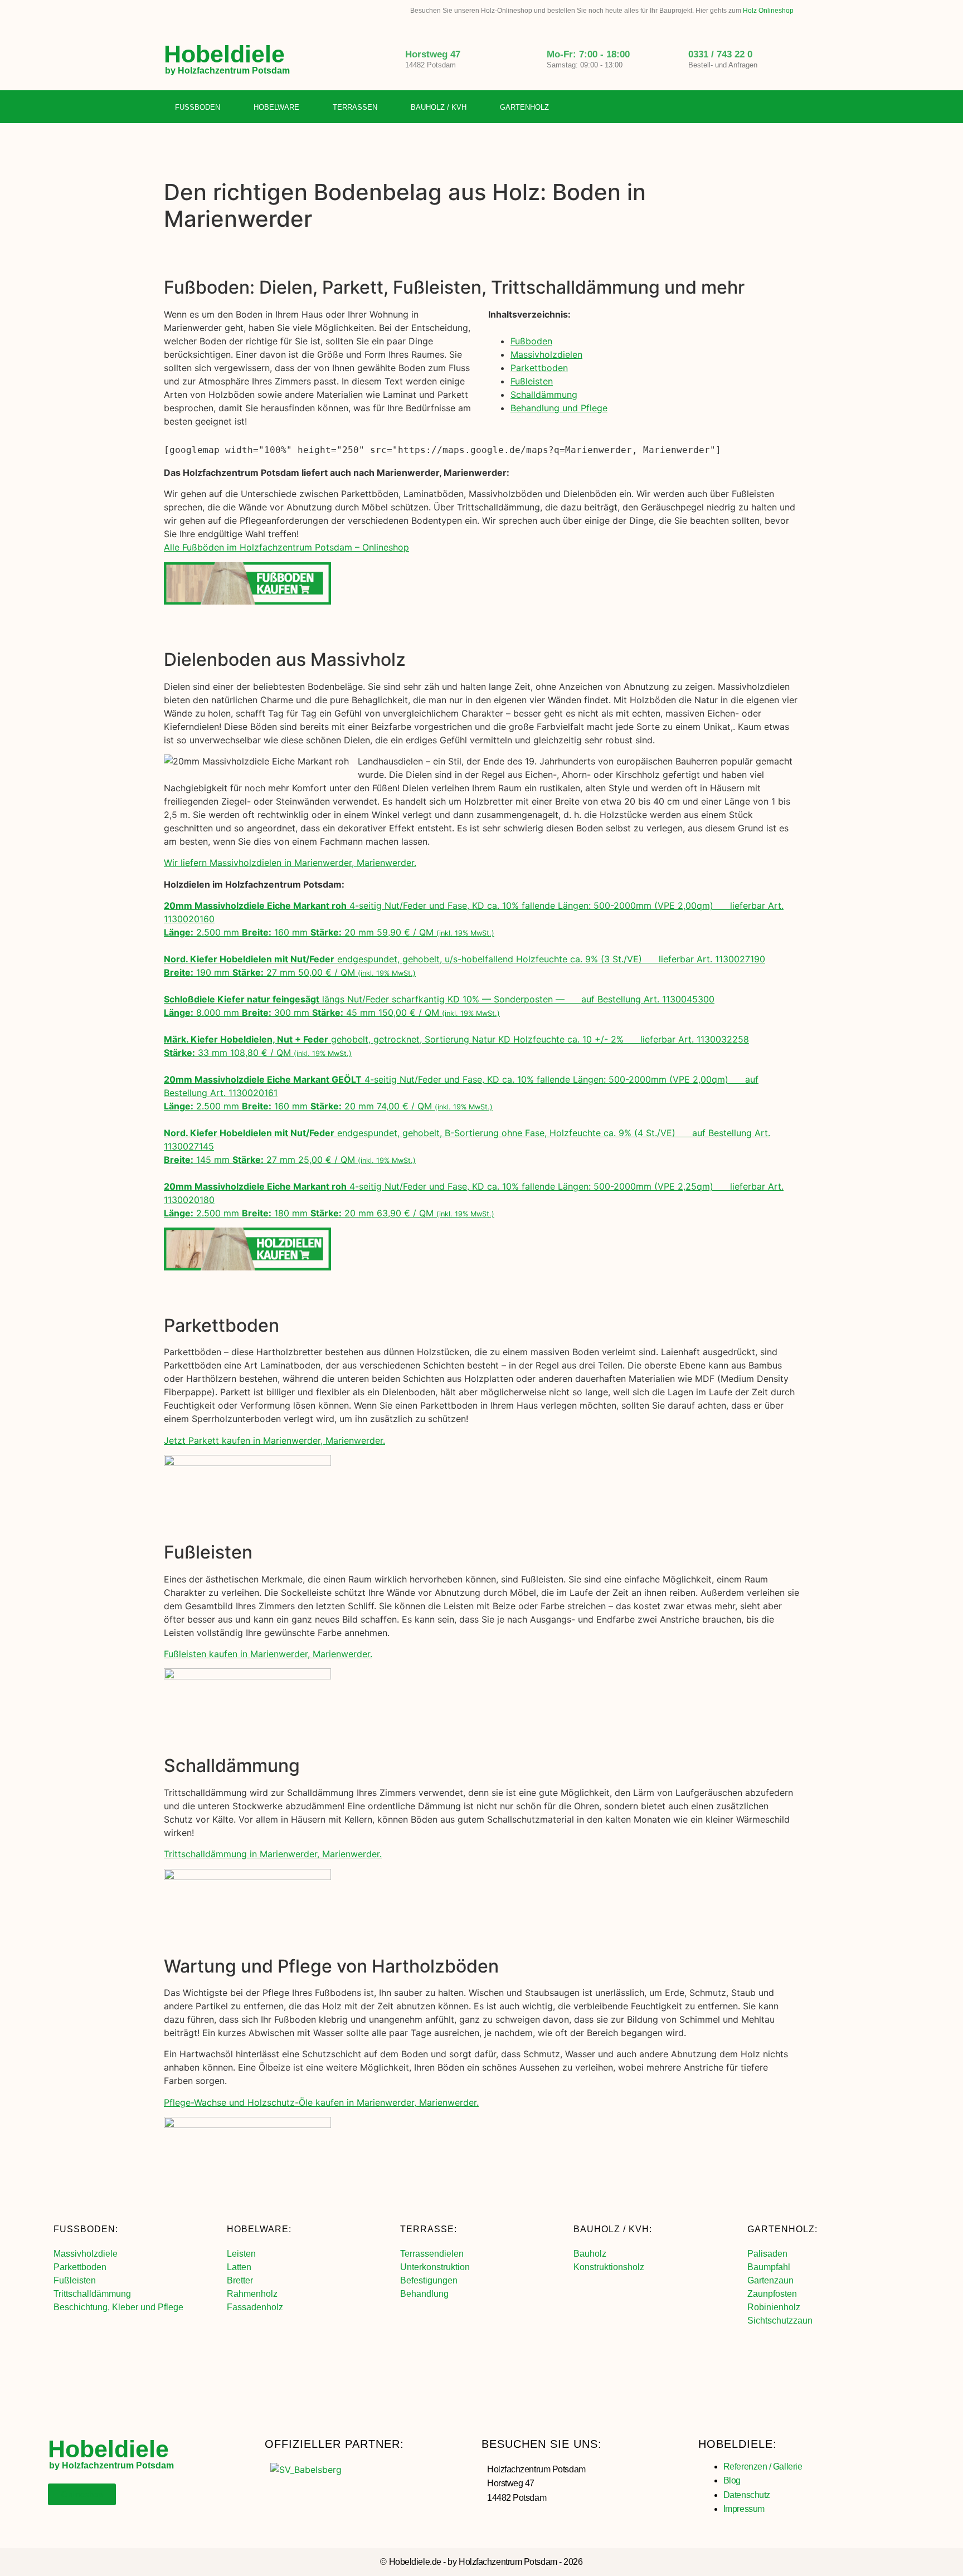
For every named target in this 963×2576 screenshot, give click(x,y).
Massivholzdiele (86, 2254)
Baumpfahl (769, 2267)
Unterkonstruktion (435, 2267)
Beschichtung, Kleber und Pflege (118, 2307)
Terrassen (355, 107)
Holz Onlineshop (768, 11)
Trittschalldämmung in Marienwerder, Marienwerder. (273, 1854)
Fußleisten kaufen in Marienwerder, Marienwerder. (268, 1654)
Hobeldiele (224, 54)
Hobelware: (259, 2229)
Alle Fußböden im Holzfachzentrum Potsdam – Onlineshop (286, 547)
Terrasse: (429, 2229)
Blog (732, 2480)
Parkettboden (539, 368)
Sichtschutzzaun (780, 2321)
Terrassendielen (432, 2254)
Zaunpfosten (772, 2294)
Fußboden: (86, 2229)
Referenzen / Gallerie (763, 2467)
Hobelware (276, 107)
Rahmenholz (252, 2294)
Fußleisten (532, 381)
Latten (239, 2267)
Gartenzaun (770, 2280)
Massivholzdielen (546, 354)
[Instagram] (768, 108)
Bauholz (590, 2254)
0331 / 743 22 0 (720, 54)
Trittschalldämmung (92, 2294)
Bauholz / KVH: (613, 2229)
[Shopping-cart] (791, 108)
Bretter (240, 2280)
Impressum (744, 2509)
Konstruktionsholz (609, 2267)
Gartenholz (524, 107)
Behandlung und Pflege (559, 408)
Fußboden (198, 107)
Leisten (241, 2254)
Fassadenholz (255, 2307)
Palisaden (767, 2254)
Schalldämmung (544, 395)
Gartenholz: (782, 2229)
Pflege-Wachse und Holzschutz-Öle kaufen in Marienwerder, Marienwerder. (321, 2102)
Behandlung (424, 2294)
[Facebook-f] (745, 108)
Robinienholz (774, 2307)
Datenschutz (747, 2495)
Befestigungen (429, 2280)
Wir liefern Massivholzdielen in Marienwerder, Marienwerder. (290, 863)
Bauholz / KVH (439, 107)
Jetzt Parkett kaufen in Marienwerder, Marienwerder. (274, 1440)
